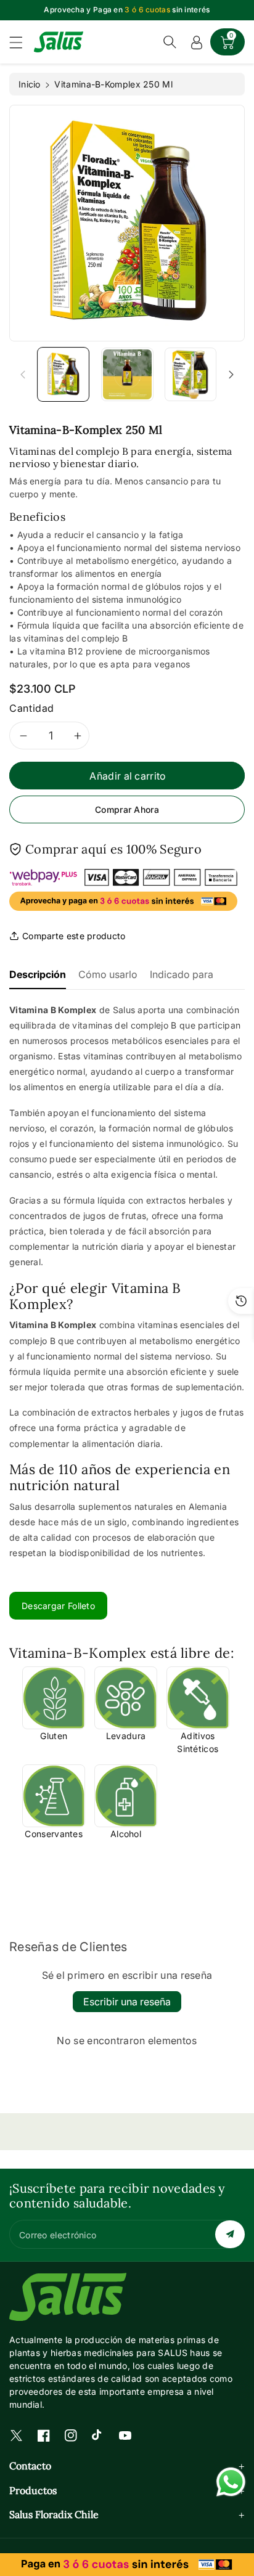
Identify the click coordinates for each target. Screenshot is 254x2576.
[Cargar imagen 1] (63, 374)
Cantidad (32, 708)
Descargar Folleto (58, 1606)
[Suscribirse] (230, 2234)
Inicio (30, 84)
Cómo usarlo (108, 974)
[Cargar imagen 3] (191, 374)
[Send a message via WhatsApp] (231, 2482)
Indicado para (182, 974)
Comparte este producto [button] (74, 936)
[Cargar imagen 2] (127, 374)
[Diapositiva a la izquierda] (23, 374)
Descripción (38, 974)
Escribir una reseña (127, 2002)
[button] (22, 42)
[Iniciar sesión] (197, 42)
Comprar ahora (127, 809)
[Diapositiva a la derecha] (231, 374)
